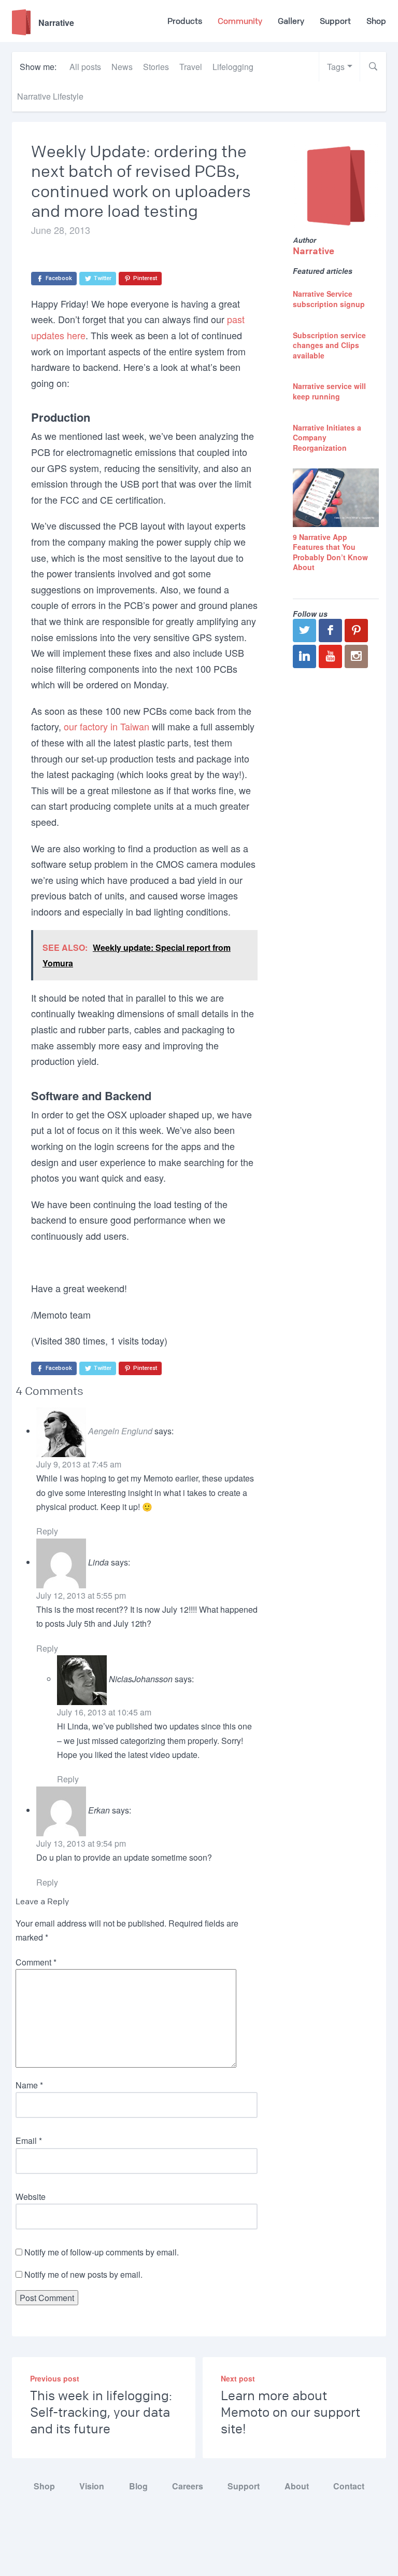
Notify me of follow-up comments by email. (102, 2252)
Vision (92, 2486)
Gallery (291, 21)
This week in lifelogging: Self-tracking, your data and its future (101, 2413)
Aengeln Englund (120, 1431)
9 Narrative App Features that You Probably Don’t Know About (330, 552)
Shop (376, 21)
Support (335, 21)
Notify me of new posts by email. (83, 2274)
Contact (349, 2486)
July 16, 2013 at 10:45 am (104, 1712)
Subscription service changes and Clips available (329, 345)
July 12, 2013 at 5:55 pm (81, 1595)
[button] (373, 67)
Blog (138, 2486)
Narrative (314, 251)
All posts (85, 67)
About (297, 2486)
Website (31, 2197)
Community (240, 21)
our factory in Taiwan (106, 726)
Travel (191, 67)
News (122, 67)
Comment (36, 1962)
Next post (238, 2378)
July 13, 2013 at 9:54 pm (81, 1843)
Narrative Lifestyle (50, 96)
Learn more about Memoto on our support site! (290, 2413)
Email (29, 2141)
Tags (336, 67)
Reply (47, 1531)
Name (29, 2085)
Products (185, 21)
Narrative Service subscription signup (329, 299)
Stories (156, 67)
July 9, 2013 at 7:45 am (79, 1464)
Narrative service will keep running (329, 391)
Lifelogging (233, 67)
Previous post (55, 2378)
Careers (188, 2486)
